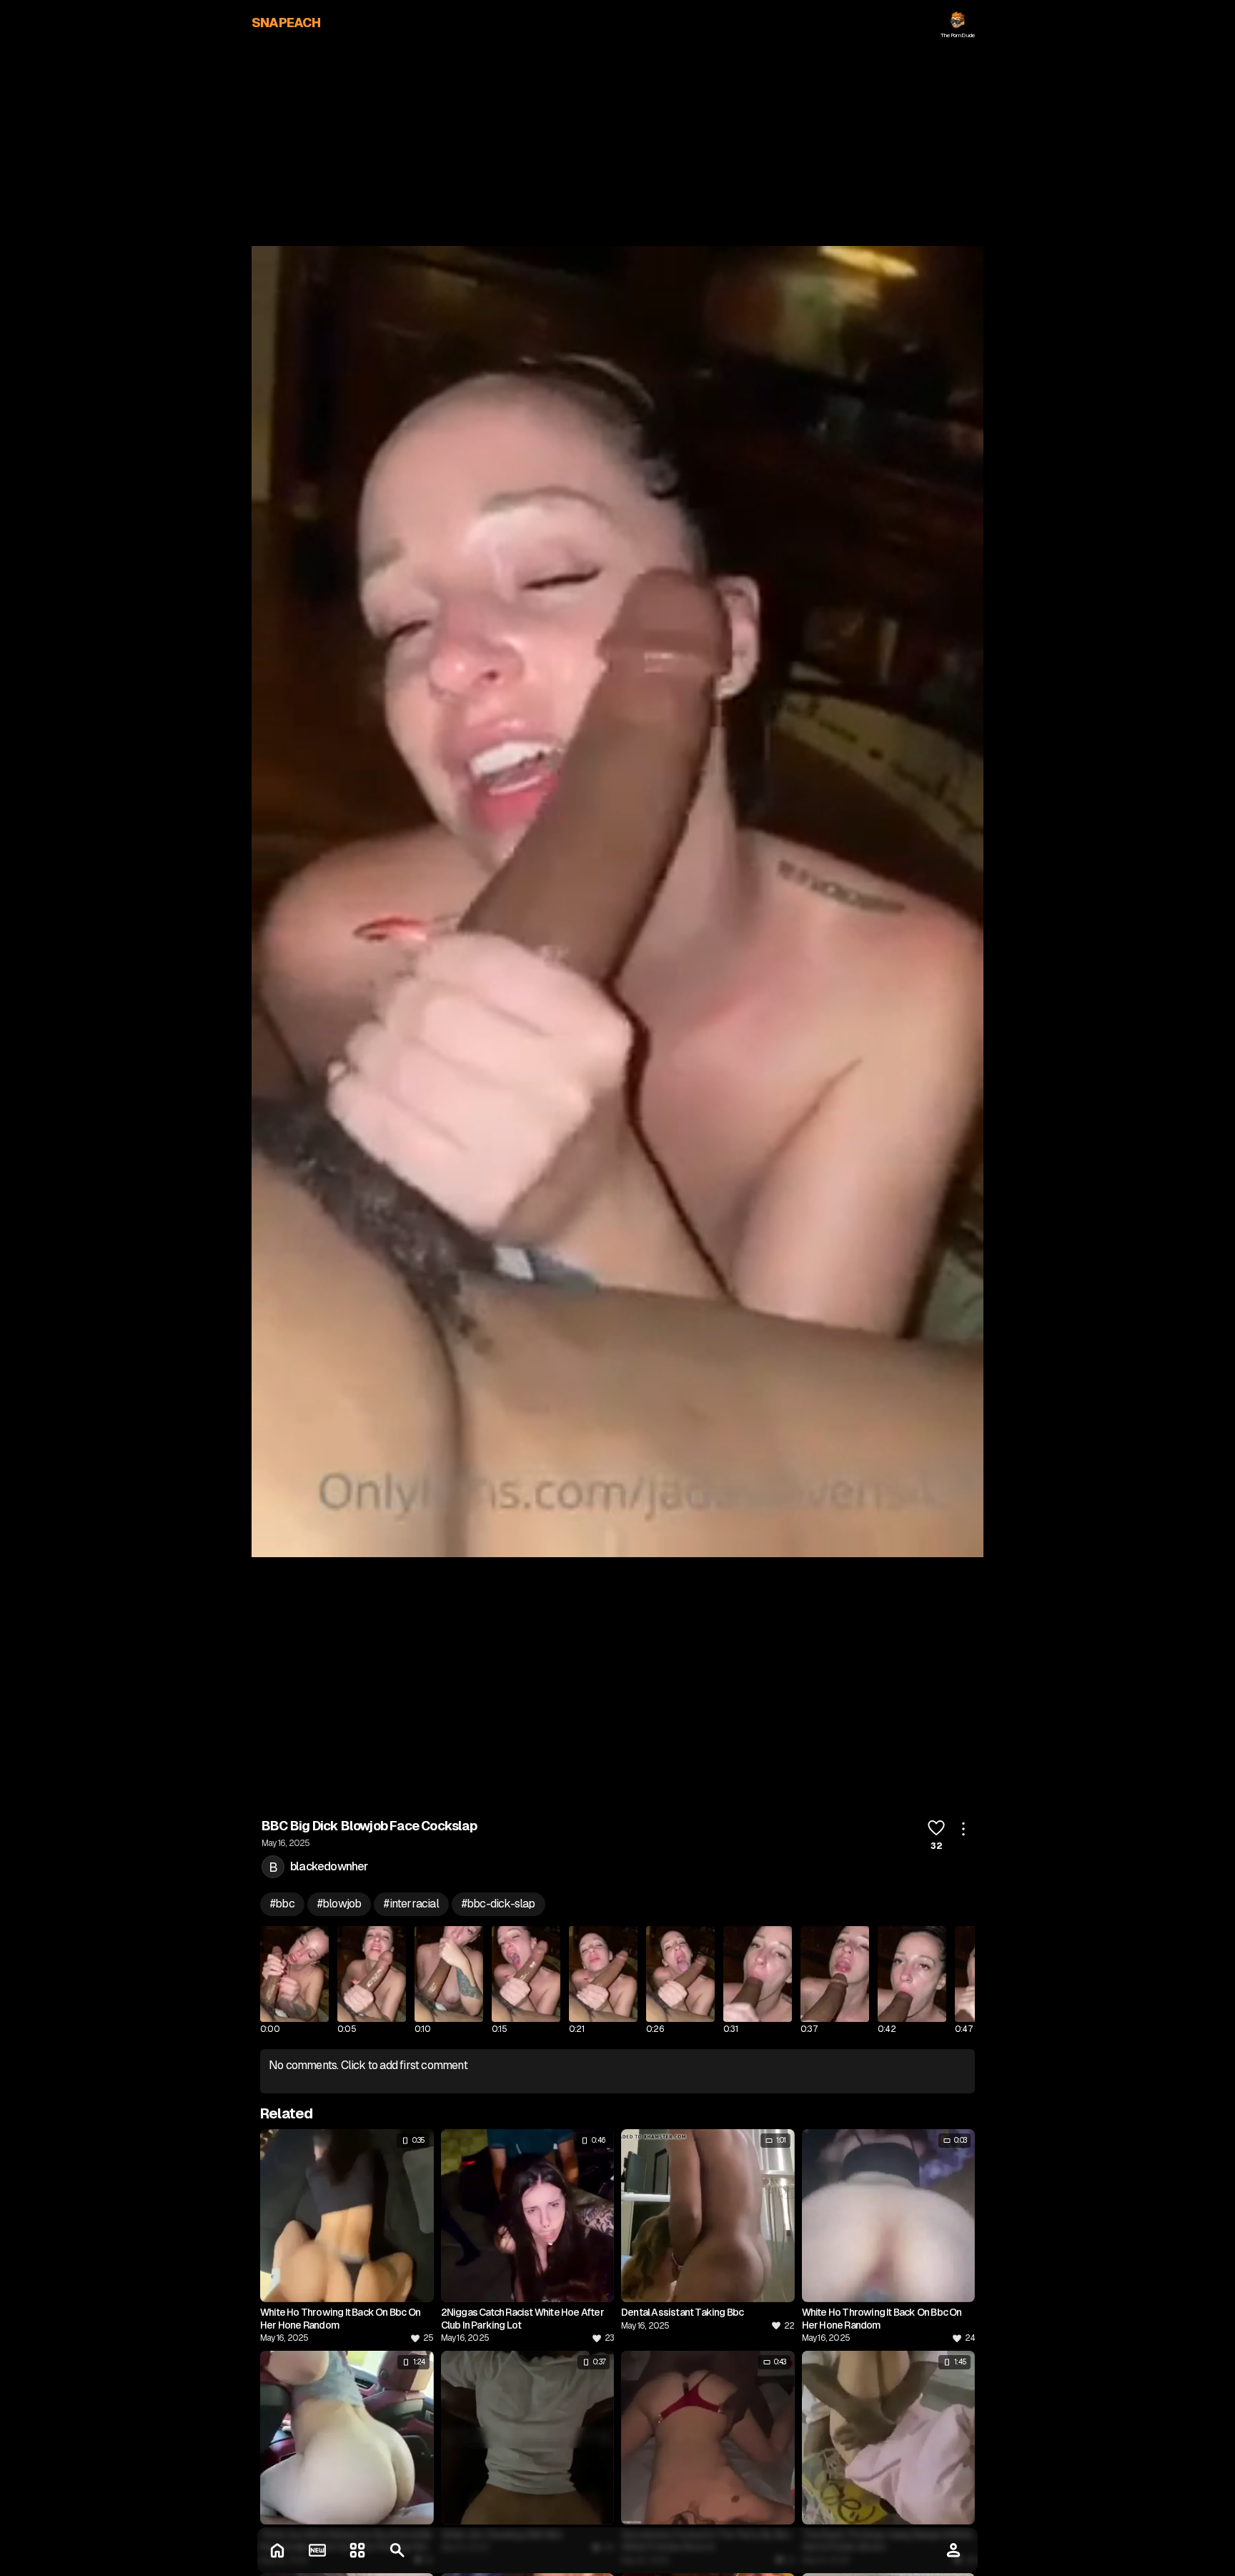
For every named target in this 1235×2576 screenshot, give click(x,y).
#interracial (411, 1904)
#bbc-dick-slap (499, 1904)
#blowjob (339, 1904)
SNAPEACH (286, 23)
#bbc (282, 1904)
